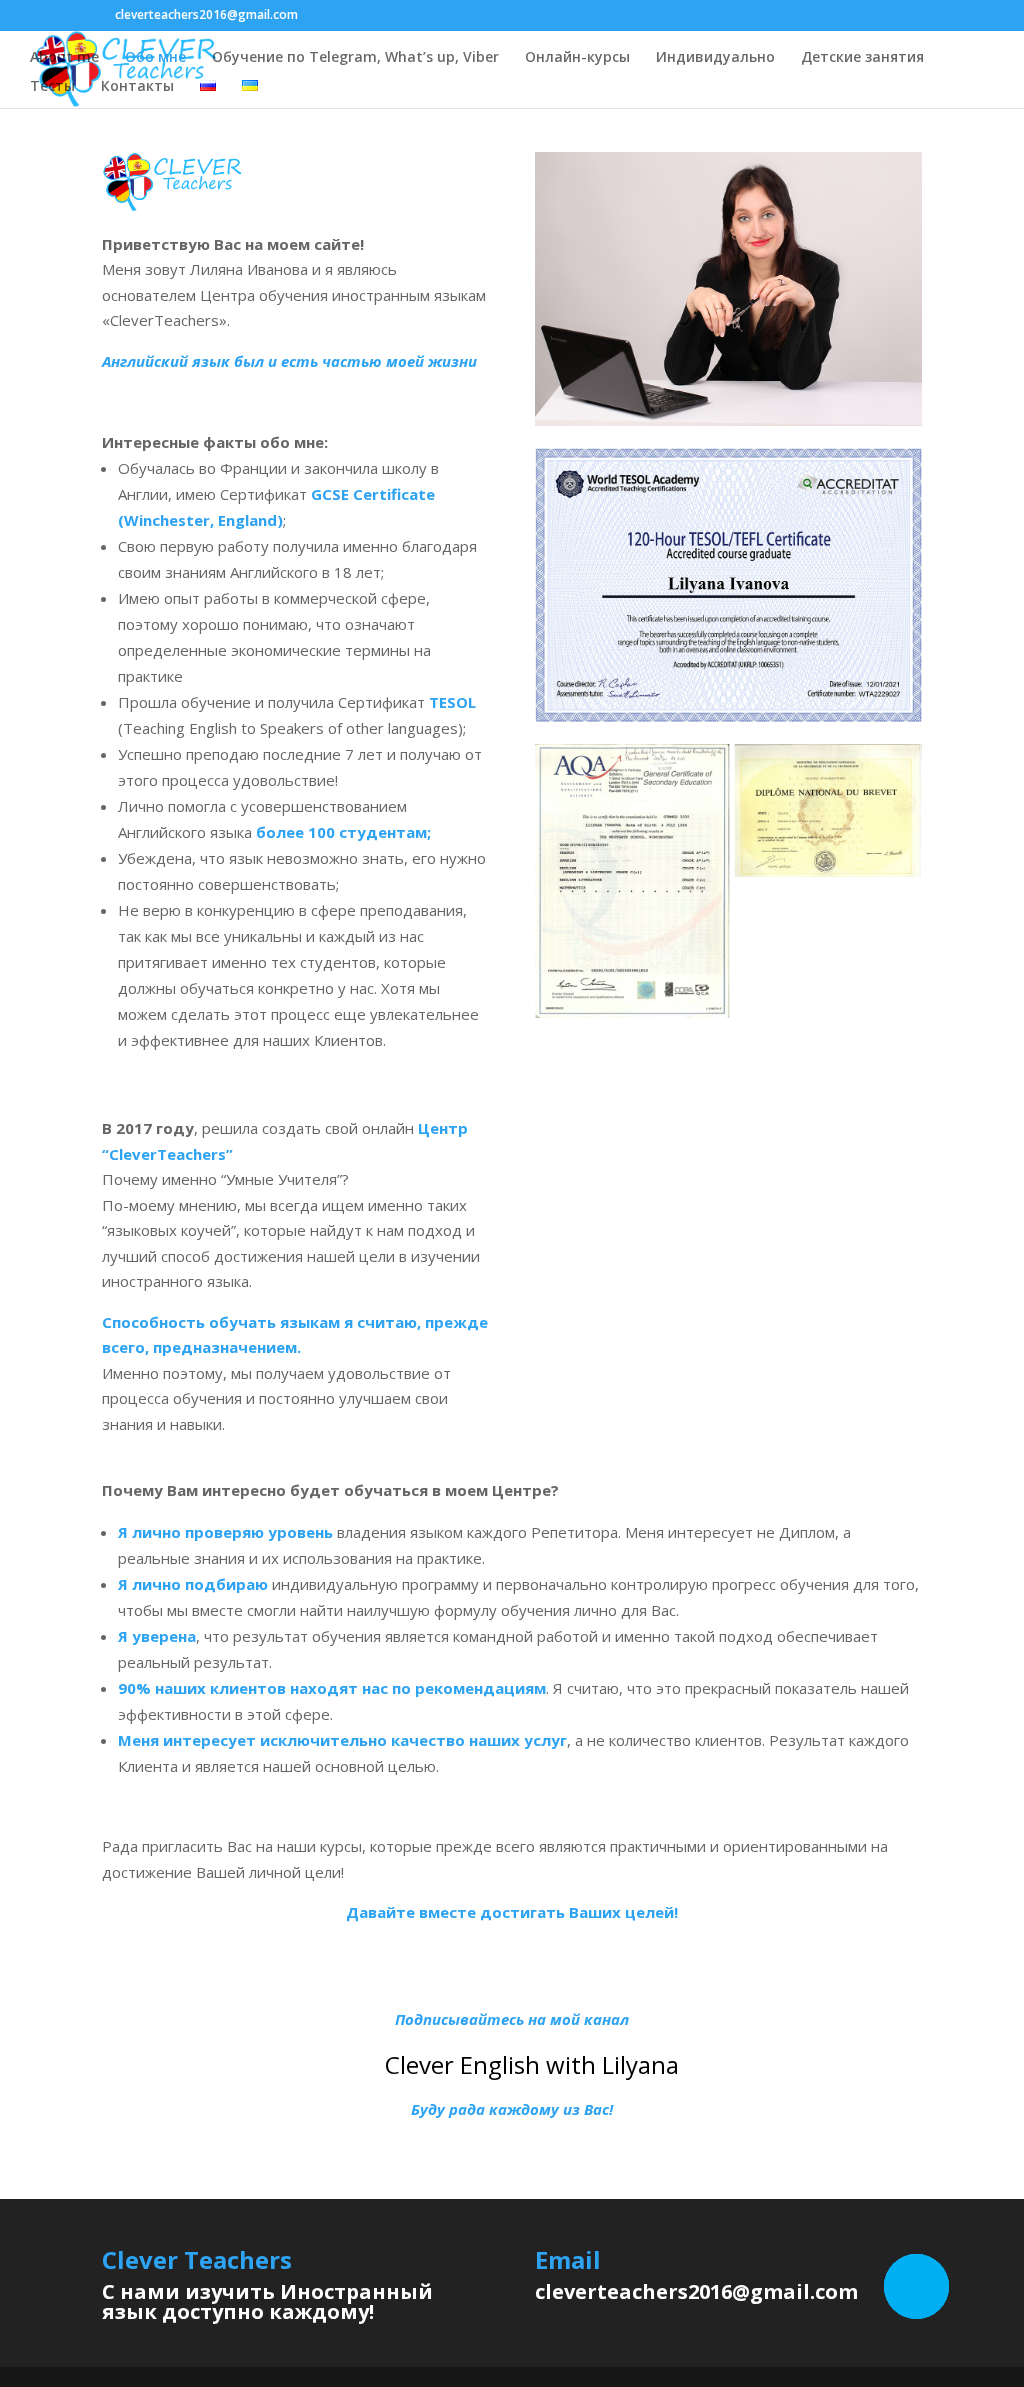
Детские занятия (862, 58)
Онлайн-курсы (577, 58)
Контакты (137, 87)
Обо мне (155, 58)
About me (64, 58)
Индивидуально (715, 58)
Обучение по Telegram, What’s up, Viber (355, 58)
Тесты (52, 87)
